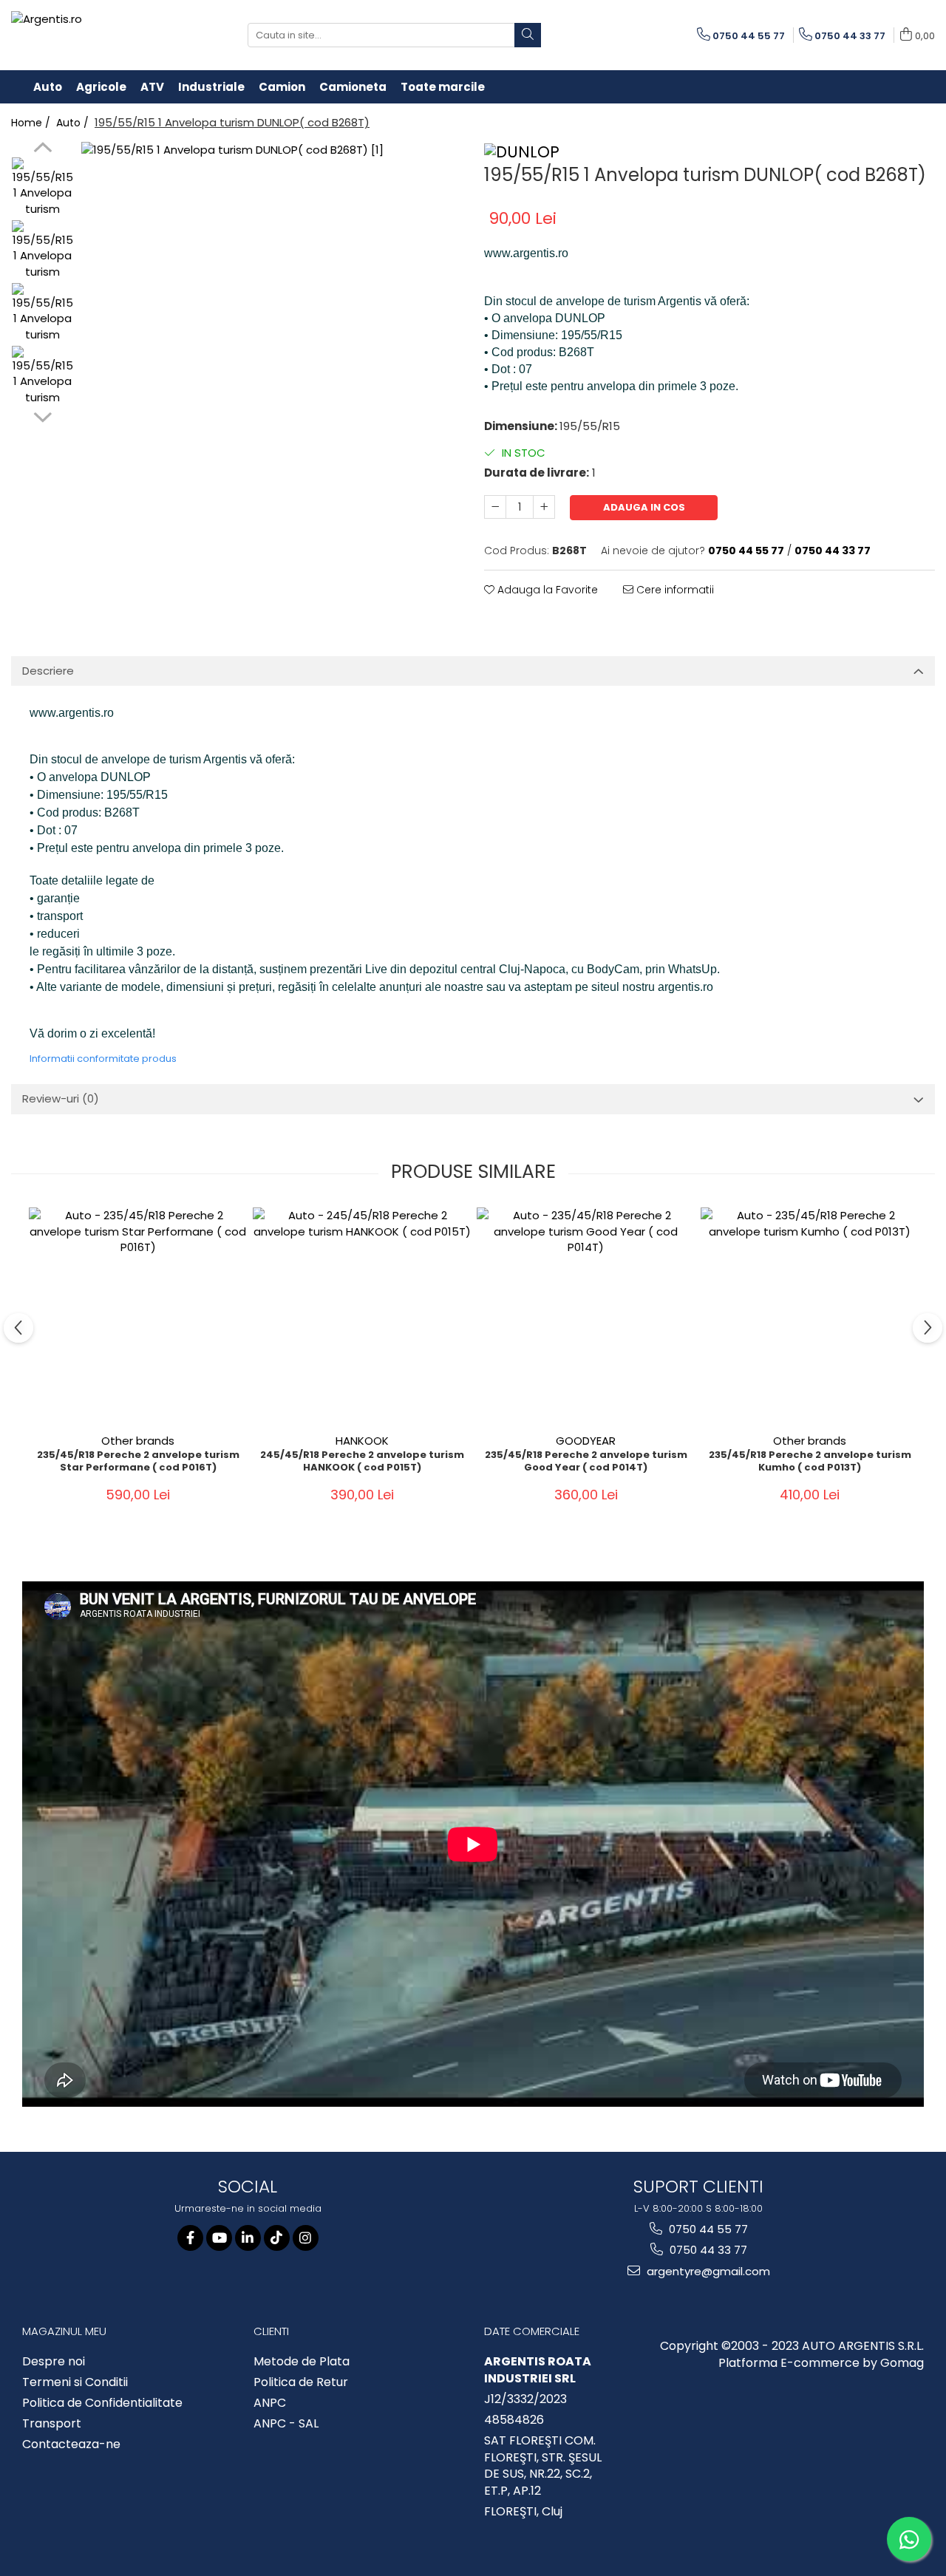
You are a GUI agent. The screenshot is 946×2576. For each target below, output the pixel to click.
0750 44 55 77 (707, 2229)
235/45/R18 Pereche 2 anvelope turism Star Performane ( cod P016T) (138, 1462)
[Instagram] (306, 2238)
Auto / (74, 123)
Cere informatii (674, 590)
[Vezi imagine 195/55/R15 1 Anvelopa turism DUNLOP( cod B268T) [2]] (42, 314)
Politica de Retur (301, 2382)
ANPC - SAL (286, 2424)
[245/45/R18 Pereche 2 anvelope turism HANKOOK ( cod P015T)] (362, 1316)
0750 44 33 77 (707, 2250)
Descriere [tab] (48, 671)
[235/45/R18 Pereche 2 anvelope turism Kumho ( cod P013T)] (810, 1316)
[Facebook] (190, 2238)
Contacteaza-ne (71, 2444)
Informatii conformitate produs (103, 1059)
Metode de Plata (302, 2362)
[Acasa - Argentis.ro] (107, 35)
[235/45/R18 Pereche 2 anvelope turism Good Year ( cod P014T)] (586, 1316)
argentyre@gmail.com (707, 2271)
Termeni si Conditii (75, 2382)
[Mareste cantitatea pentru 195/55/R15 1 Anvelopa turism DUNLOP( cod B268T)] (544, 507)
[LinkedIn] (248, 2238)
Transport (52, 2424)
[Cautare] (528, 35)
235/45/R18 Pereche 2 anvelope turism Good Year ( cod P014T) (586, 1462)
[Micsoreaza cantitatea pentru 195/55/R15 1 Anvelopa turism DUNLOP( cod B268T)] (495, 507)
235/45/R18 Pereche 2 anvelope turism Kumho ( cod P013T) (810, 1462)
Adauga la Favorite (546, 590)
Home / (32, 123)
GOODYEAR (586, 1441)
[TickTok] (277, 2238)
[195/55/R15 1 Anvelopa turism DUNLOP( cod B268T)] (272, 332)
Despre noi (54, 2362)
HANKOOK (362, 1441)
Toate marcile (443, 87)
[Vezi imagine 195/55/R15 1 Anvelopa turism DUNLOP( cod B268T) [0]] (42, 188)
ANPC (270, 2403)
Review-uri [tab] (61, 1098)
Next (42, 415)
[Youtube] (219, 2238)
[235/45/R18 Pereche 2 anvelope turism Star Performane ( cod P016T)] (138, 1316)
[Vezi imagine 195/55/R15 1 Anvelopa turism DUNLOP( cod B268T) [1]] (42, 251)
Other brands (138, 1441)
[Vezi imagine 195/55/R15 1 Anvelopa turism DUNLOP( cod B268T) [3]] (42, 376)
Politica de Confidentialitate (102, 2403)
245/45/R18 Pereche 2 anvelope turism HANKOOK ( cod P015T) (362, 1462)
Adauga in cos (644, 507)
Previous (42, 149)
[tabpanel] (272, 332)
